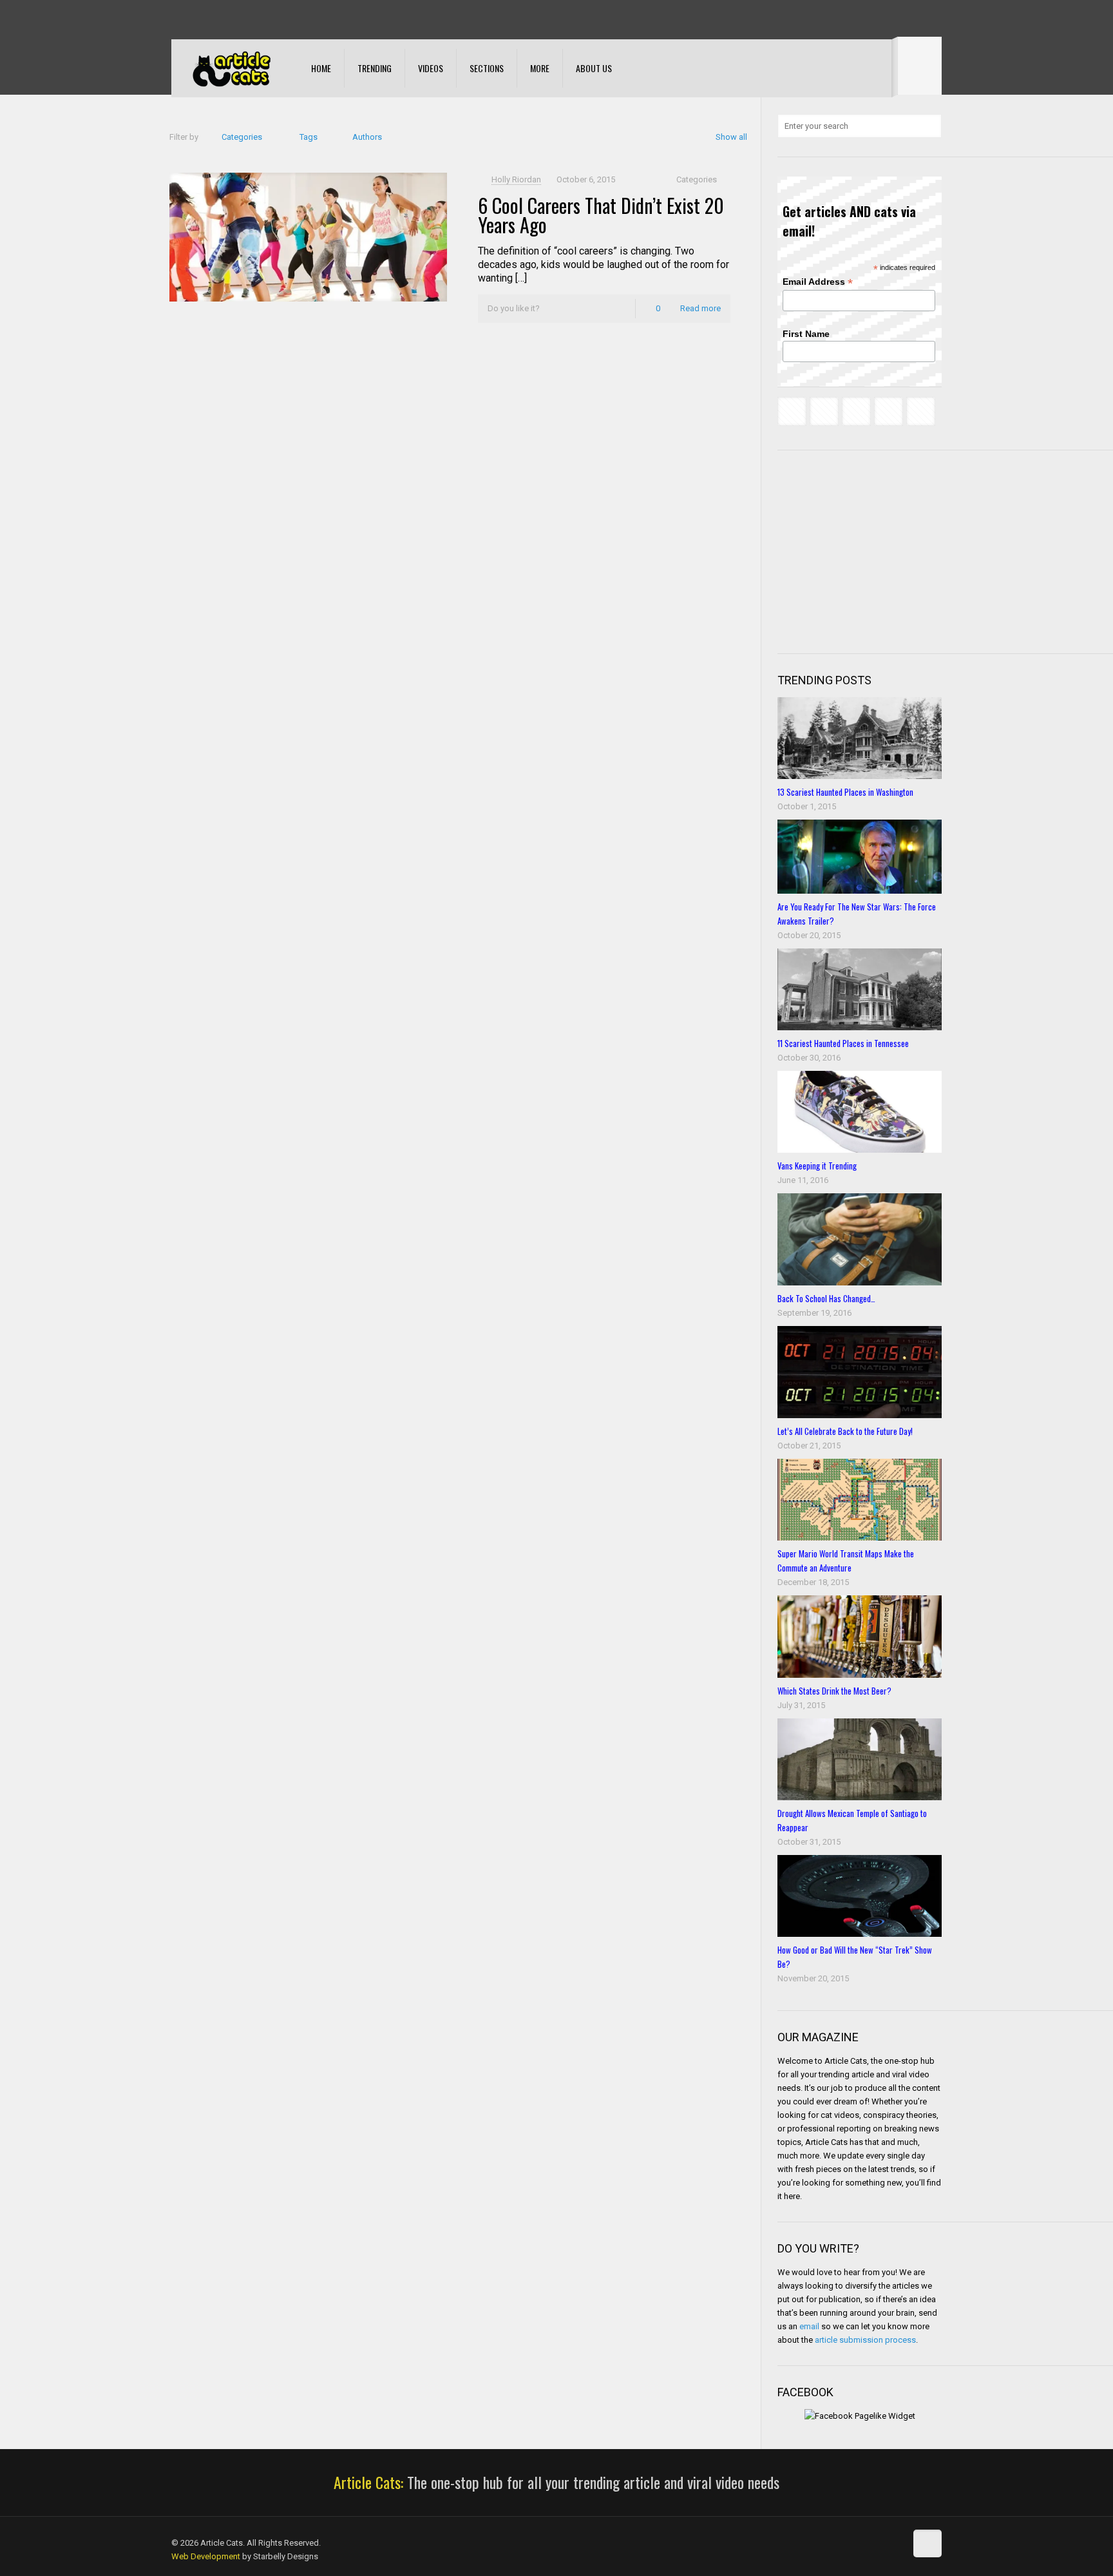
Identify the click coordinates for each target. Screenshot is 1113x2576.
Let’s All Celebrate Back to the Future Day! (845, 1431)
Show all (731, 137)
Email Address (818, 282)
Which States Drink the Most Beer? (834, 1691)
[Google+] (195, 19)
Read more (700, 308)
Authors (367, 137)
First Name (806, 334)
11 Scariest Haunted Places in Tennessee (843, 1043)
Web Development (206, 2556)
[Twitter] (213, 19)
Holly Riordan (516, 179)
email (809, 2326)
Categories (242, 137)
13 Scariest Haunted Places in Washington (845, 792)
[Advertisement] (874, 550)
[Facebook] (178, 19)
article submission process (865, 2340)
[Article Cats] (232, 68)
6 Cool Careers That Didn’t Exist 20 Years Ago (601, 215)
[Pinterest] (248, 19)
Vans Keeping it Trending (817, 1166)
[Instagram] (265, 19)
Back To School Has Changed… (826, 1298)
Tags (309, 137)
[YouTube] (230, 19)
